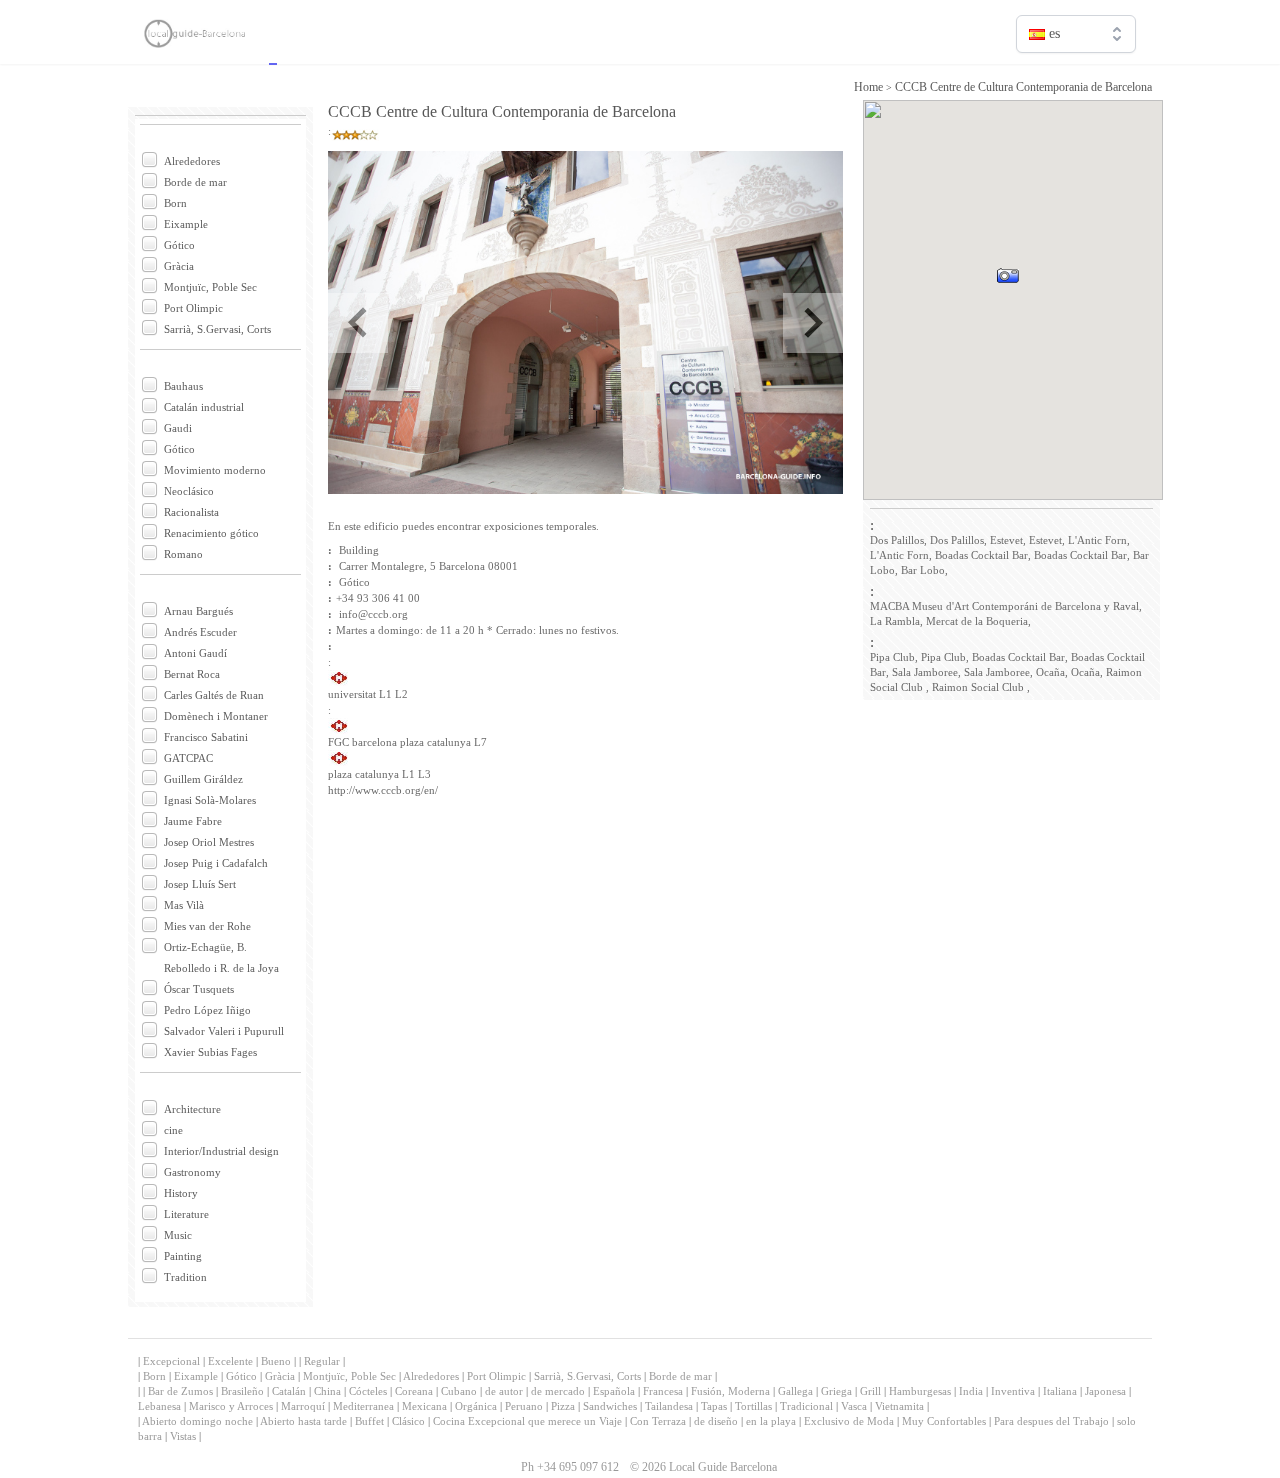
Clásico (408, 1421)
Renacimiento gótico (211, 533)
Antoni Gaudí (195, 653)
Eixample (186, 224)
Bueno (276, 1361)
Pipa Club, (894, 657)
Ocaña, (1052, 672)
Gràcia (179, 266)
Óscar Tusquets (199, 989)
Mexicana (424, 1406)
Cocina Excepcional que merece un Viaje (527, 1421)
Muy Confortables (944, 1421)
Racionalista (191, 512)
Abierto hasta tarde (303, 1421)
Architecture (192, 1109)
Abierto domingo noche (197, 1421)
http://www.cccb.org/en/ (383, 790)
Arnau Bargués (198, 611)
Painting (183, 1256)
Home (868, 87)
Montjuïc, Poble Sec (210, 287)
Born (175, 203)
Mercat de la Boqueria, (978, 621)
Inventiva (1013, 1391)
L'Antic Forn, (1099, 540)
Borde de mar (195, 182)
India (971, 1391)
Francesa (663, 1391)
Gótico (179, 245)
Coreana (414, 1391)
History (181, 1193)
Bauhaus (183, 386)
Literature (186, 1214)
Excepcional (171, 1361)
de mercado (558, 1391)
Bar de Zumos (180, 1391)
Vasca (854, 1406)
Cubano (459, 1391)
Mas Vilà (184, 905)
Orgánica (476, 1406)
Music (178, 1235)
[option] (1076, 76)
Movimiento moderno (215, 470)
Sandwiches (610, 1406)
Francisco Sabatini (206, 737)
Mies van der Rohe (207, 926)
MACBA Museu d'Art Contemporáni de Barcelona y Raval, (1006, 606)
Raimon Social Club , (981, 687)
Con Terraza (658, 1421)
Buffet (369, 1421)
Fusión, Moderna (730, 1391)
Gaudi (178, 428)
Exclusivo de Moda (849, 1421)
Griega (836, 1391)
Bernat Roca (192, 674)
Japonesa (1105, 1391)
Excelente (230, 1361)
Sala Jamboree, (926, 672)
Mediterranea (363, 1406)
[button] (1032, 303)
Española (614, 1391)
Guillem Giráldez (203, 779)
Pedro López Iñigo (207, 1010)
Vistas (183, 1436)
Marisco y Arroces (231, 1406)
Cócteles (368, 1391)
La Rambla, (896, 621)
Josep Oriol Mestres (209, 842)
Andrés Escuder (200, 632)
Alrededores (192, 161)
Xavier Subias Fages (210, 1052)
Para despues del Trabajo (1051, 1421)
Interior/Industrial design (221, 1151)
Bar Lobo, (924, 570)
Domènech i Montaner (216, 716)
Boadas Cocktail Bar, (983, 555)
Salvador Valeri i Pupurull (224, 1031)
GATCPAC (188, 758)
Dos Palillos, (898, 540)
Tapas (714, 1406)
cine (173, 1130)
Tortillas (753, 1406)
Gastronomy (192, 1172)
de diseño (716, 1421)
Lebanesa (159, 1406)
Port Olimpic (193, 308)
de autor (504, 1391)
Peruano (524, 1406)
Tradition (185, 1277)
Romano (183, 554)
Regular (322, 1361)
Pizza (563, 1406)
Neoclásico (189, 491)
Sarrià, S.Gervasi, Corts (217, 329)
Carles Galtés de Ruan (214, 695)
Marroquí (303, 1406)
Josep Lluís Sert (200, 884)
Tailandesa (669, 1406)
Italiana (1060, 1391)
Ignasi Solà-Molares (210, 800)
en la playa (771, 1421)
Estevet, (1008, 540)
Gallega (795, 1391)
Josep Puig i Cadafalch (216, 863)
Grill (870, 1391)
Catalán (289, 1391)
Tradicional (806, 1406)
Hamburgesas (920, 1391)
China (327, 1391)
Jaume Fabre (193, 821)
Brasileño (242, 1391)
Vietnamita (899, 1406)
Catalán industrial (204, 407)
